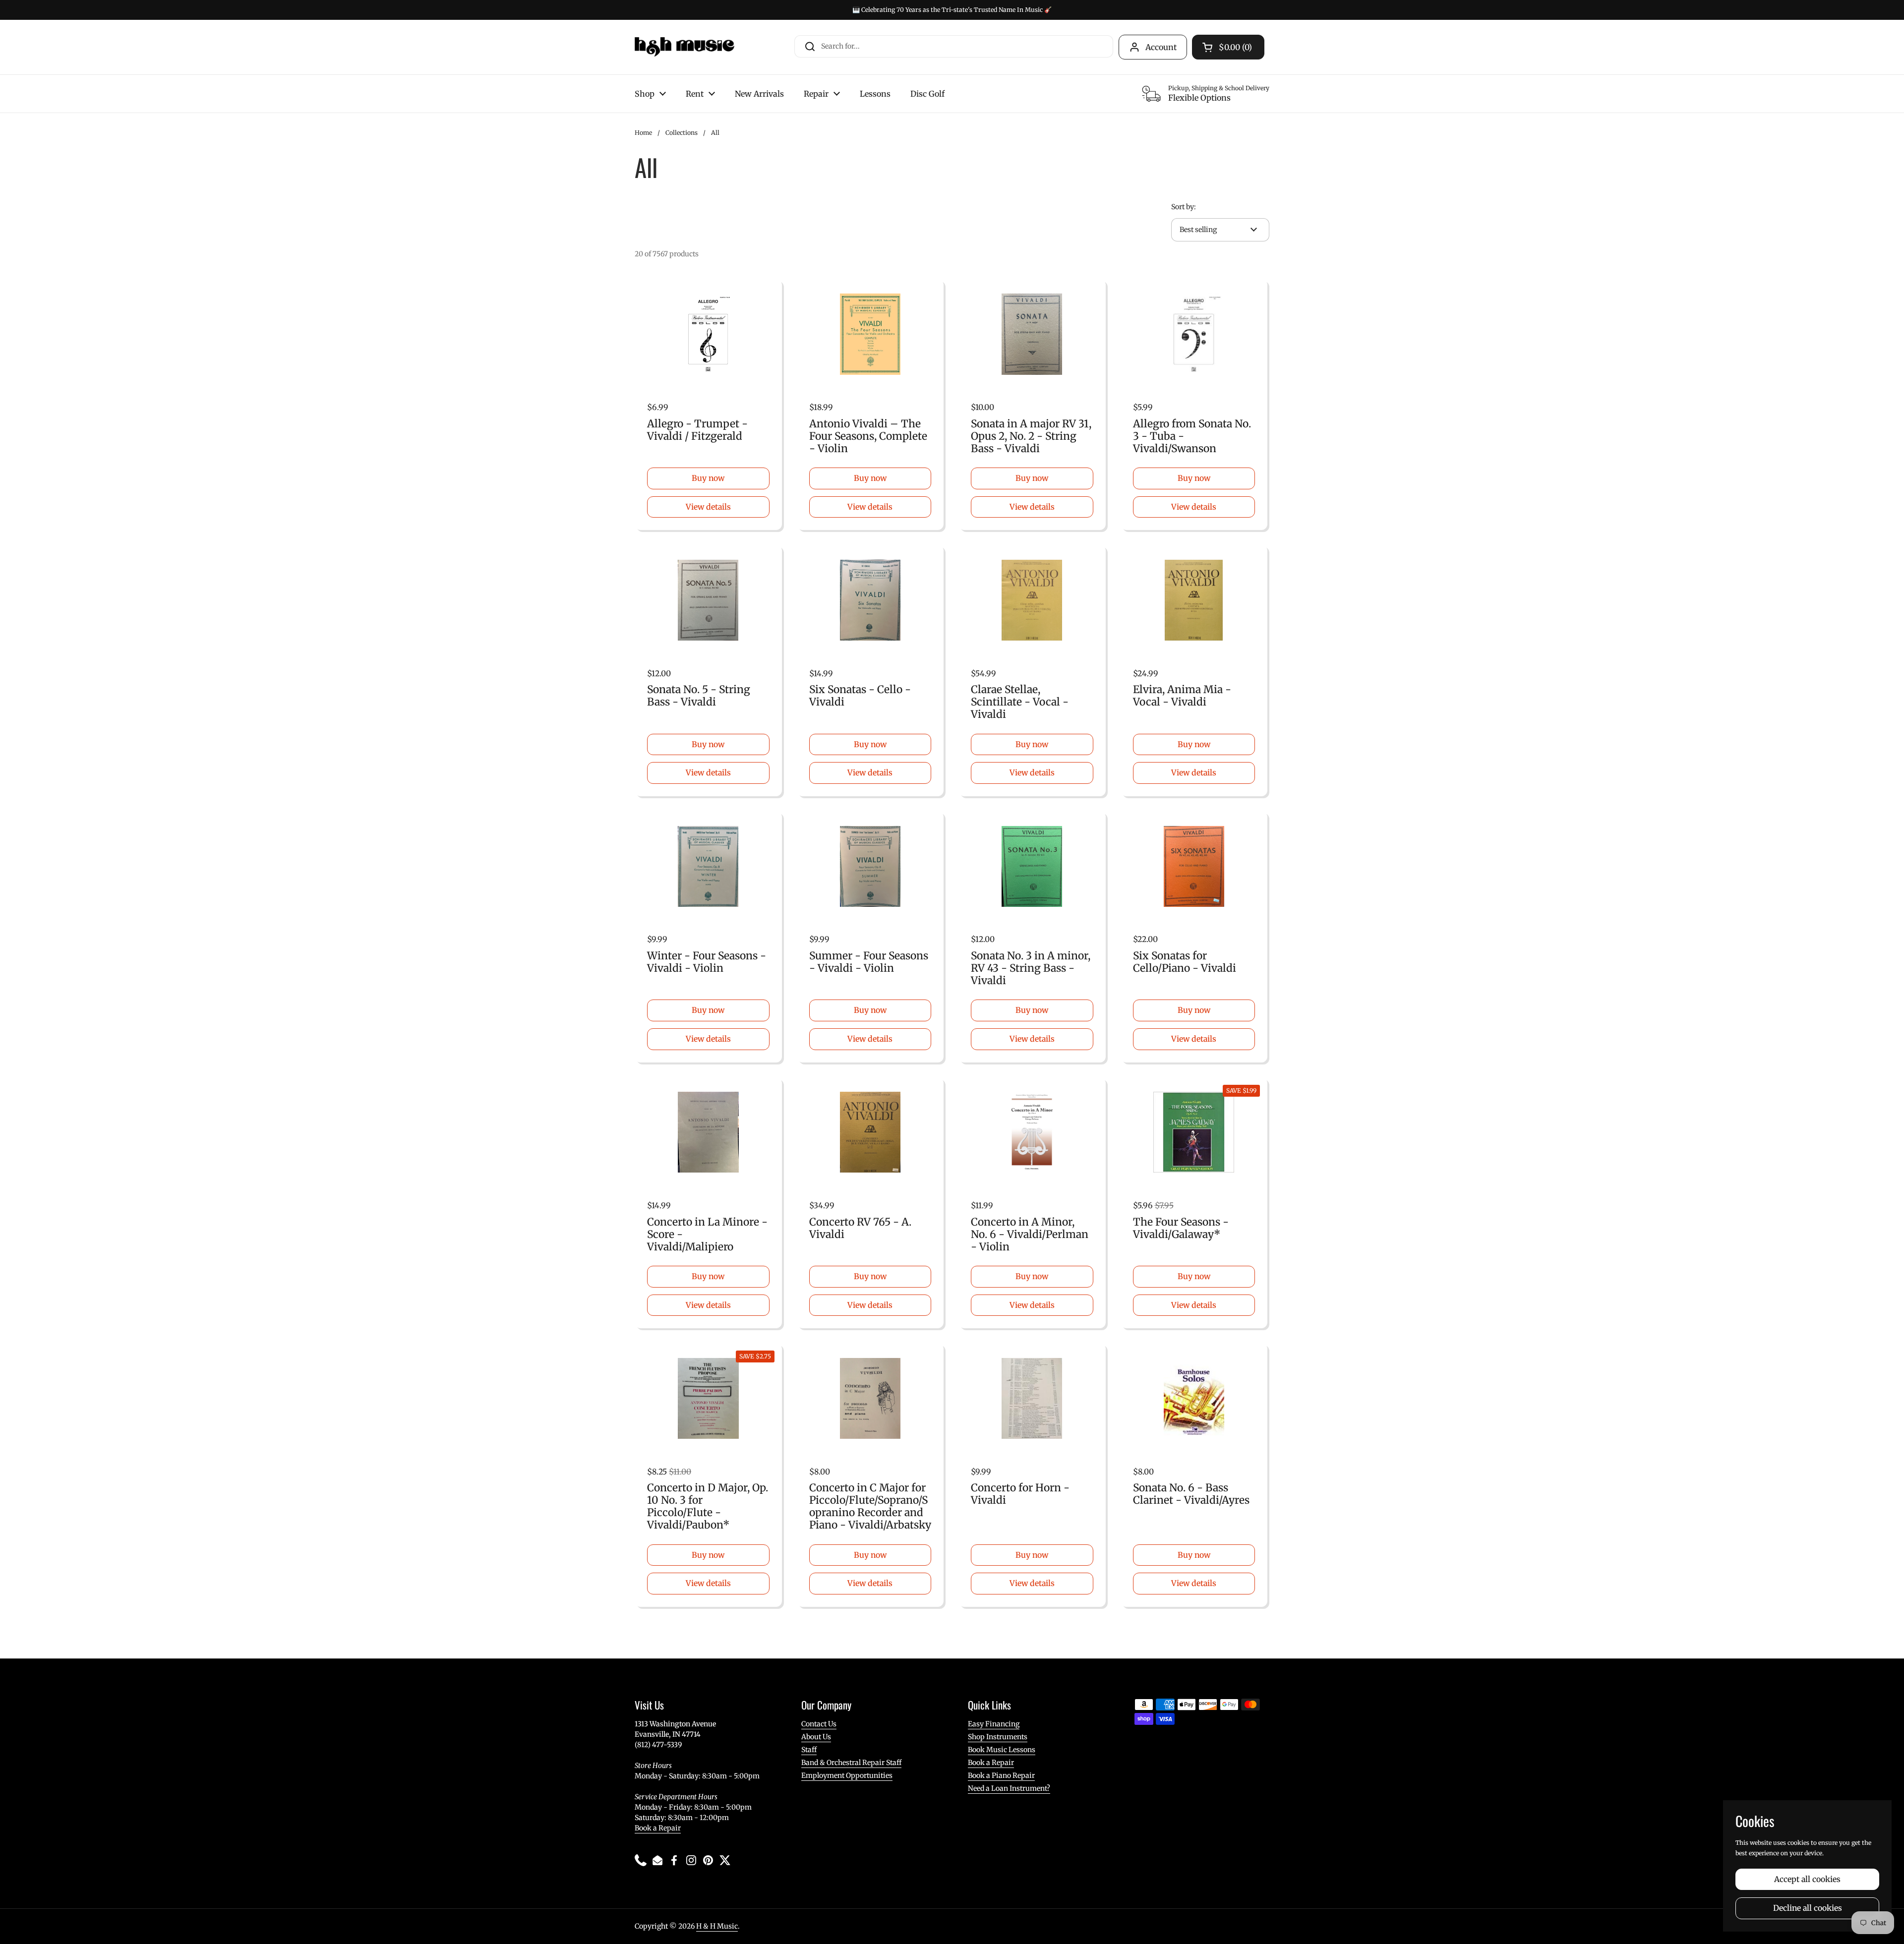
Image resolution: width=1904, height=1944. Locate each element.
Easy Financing (994, 1724)
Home (643, 133)
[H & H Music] (684, 47)
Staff (809, 1750)
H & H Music (717, 1926)
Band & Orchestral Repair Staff (851, 1763)
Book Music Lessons (1002, 1750)
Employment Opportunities (847, 1775)
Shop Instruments (998, 1737)
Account (1161, 47)
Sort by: (1184, 207)
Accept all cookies (1807, 1879)
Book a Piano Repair (1001, 1775)
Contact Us (819, 1724)
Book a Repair (658, 1828)
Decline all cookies (1808, 1908)
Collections (682, 133)
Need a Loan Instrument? (1009, 1788)
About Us (816, 1737)
